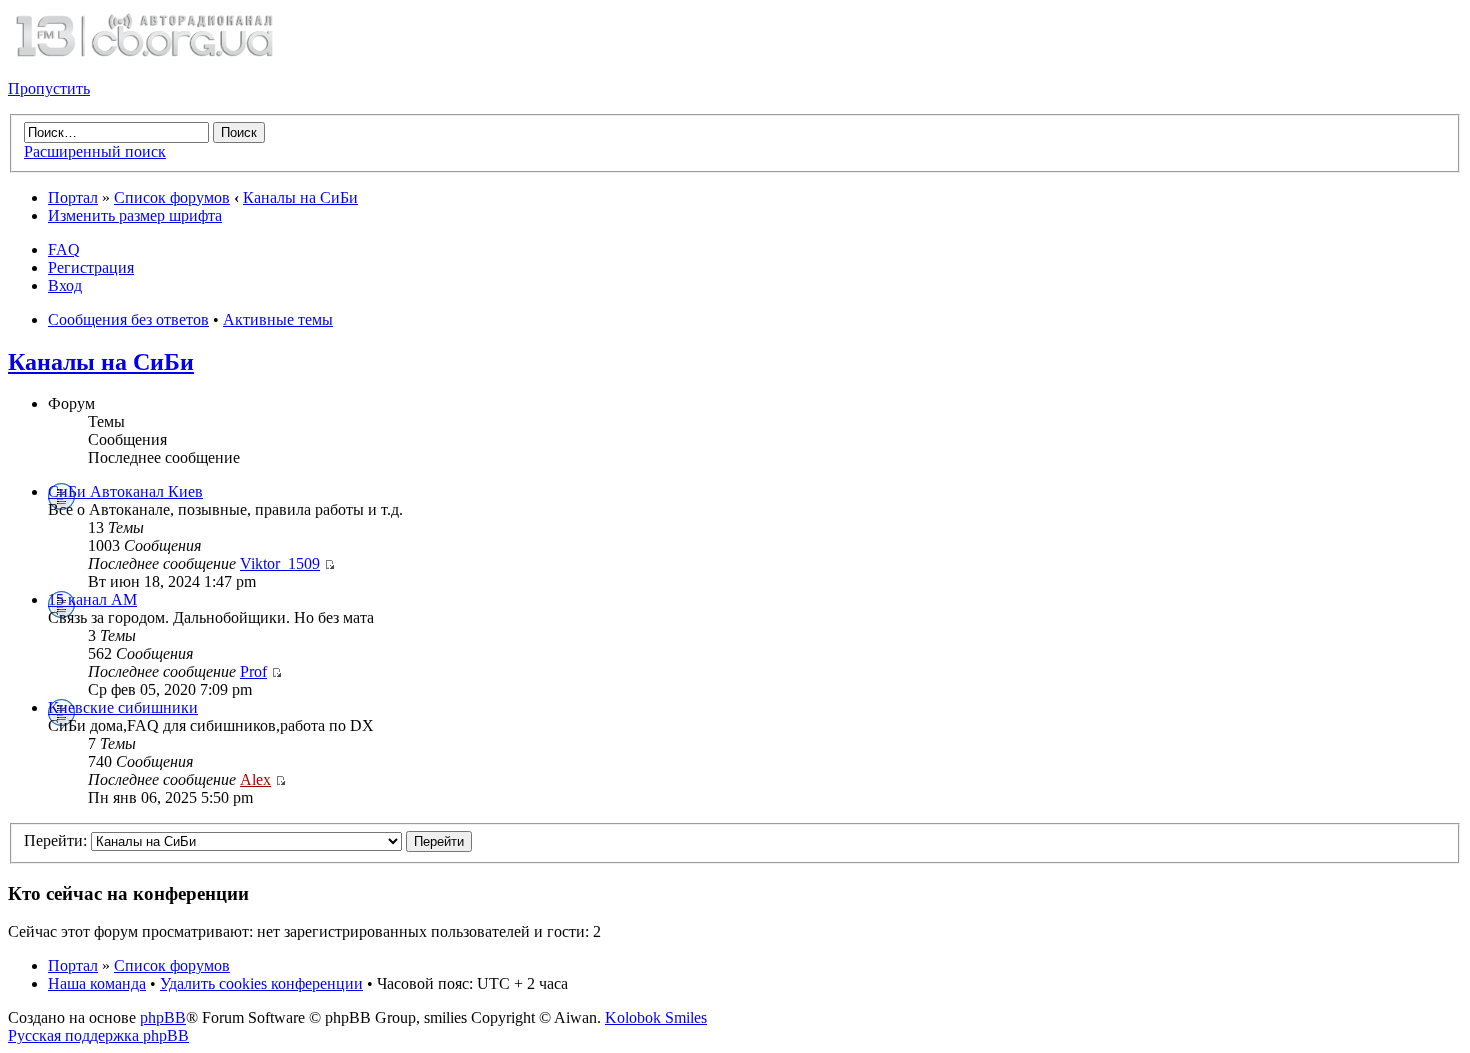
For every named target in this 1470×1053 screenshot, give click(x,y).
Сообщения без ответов (128, 319)
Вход (65, 285)
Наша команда (97, 983)
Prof (253, 671)
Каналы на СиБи (300, 197)
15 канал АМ (92, 599)
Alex (255, 779)
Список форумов (172, 197)
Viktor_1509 (280, 563)
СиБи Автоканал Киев (125, 491)
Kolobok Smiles (656, 1017)
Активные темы (278, 319)
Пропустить (49, 88)
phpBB (163, 1017)
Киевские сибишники (123, 707)
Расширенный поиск (95, 151)
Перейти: (55, 840)
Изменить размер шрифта (135, 215)
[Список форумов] (144, 54)
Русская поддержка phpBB (98, 1035)
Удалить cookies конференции (261, 983)
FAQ (64, 249)
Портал (73, 197)
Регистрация (91, 267)
